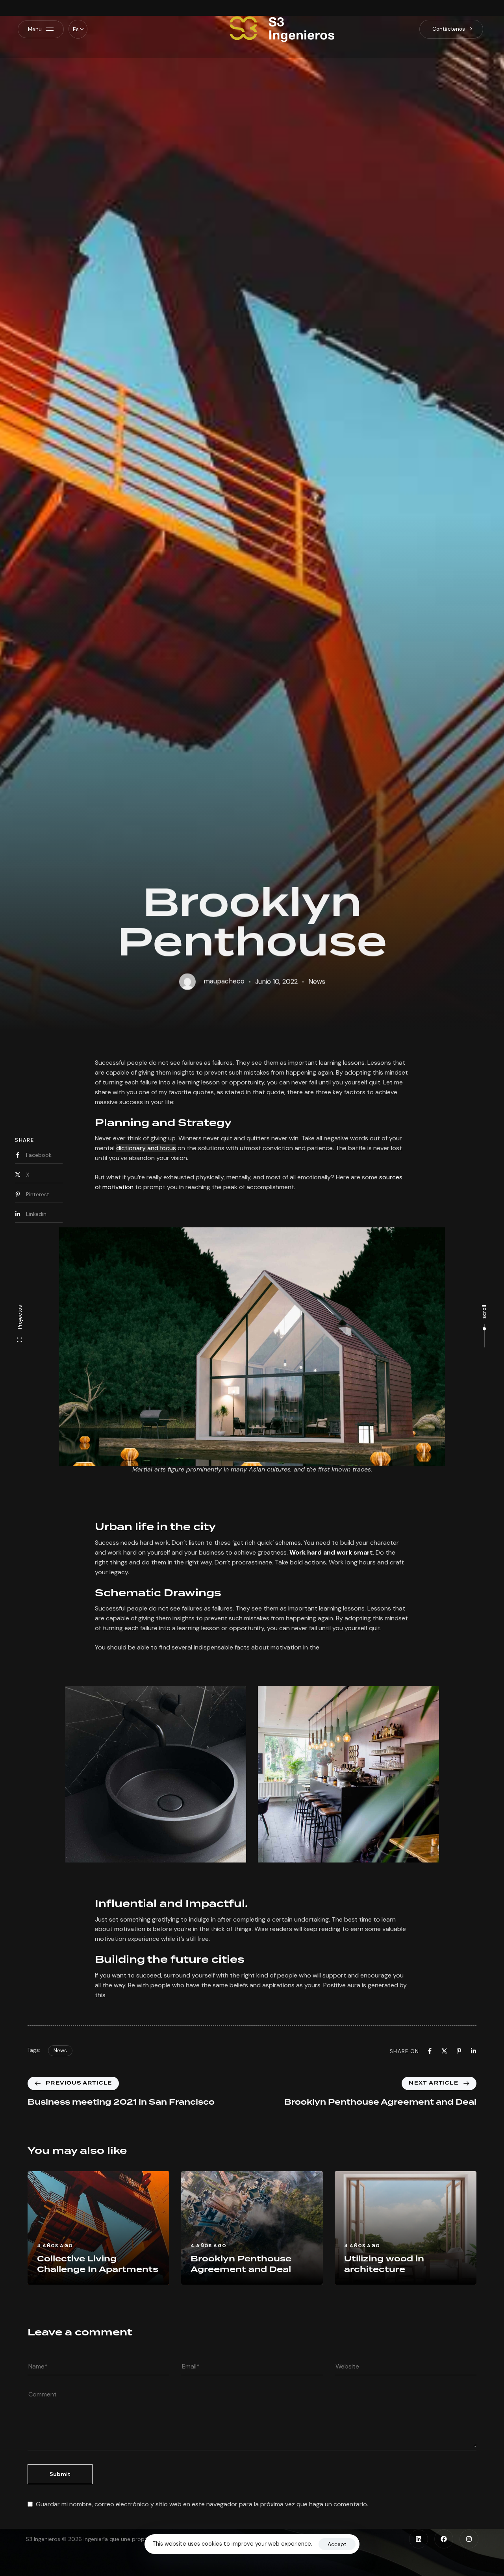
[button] (78, 29)
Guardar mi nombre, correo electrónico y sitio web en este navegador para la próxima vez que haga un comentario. (202, 2504)
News (317, 966)
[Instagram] (469, 2539)
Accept (337, 2544)
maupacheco (224, 966)
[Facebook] (444, 2539)
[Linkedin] (419, 2539)
